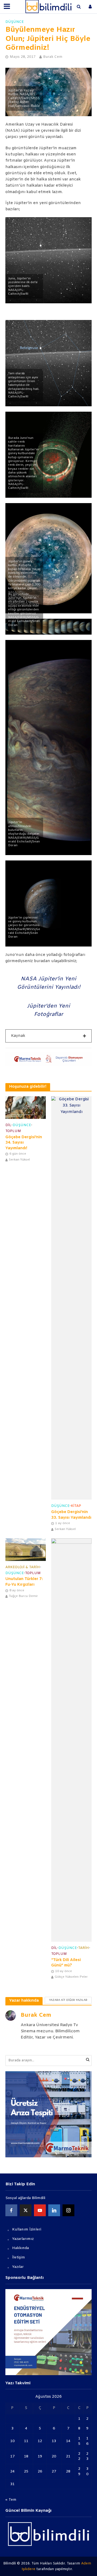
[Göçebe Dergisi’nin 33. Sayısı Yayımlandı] (71, 1298)
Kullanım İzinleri (27, 2230)
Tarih (84, 1948)
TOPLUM (13, 1131)
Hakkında (20, 2248)
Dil (8, 1125)
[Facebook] (11, 2210)
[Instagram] (68, 2210)
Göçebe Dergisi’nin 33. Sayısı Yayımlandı (71, 1515)
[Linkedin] (54, 2210)
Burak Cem (53, 57)
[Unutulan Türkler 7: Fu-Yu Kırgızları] (26, 1550)
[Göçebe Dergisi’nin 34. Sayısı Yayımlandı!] (26, 1108)
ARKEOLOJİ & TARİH (23, 1567)
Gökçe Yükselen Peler (71, 1977)
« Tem (11, 2500)
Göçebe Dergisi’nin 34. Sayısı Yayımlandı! (24, 1143)
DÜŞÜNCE (15, 22)
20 (54, 2456)
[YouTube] (40, 2210)
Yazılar (18, 2267)
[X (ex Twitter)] (26, 2210)
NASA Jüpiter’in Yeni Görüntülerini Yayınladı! (49, 983)
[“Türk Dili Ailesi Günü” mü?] (71, 1740)
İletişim (19, 2257)
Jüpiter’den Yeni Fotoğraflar (48, 1010)
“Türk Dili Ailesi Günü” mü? (66, 1963)
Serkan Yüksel (19, 1160)
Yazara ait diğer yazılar (68, 2000)
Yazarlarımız (23, 2239)
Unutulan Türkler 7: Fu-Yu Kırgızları (24, 1582)
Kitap (76, 1506)
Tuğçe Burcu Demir (23, 1596)
